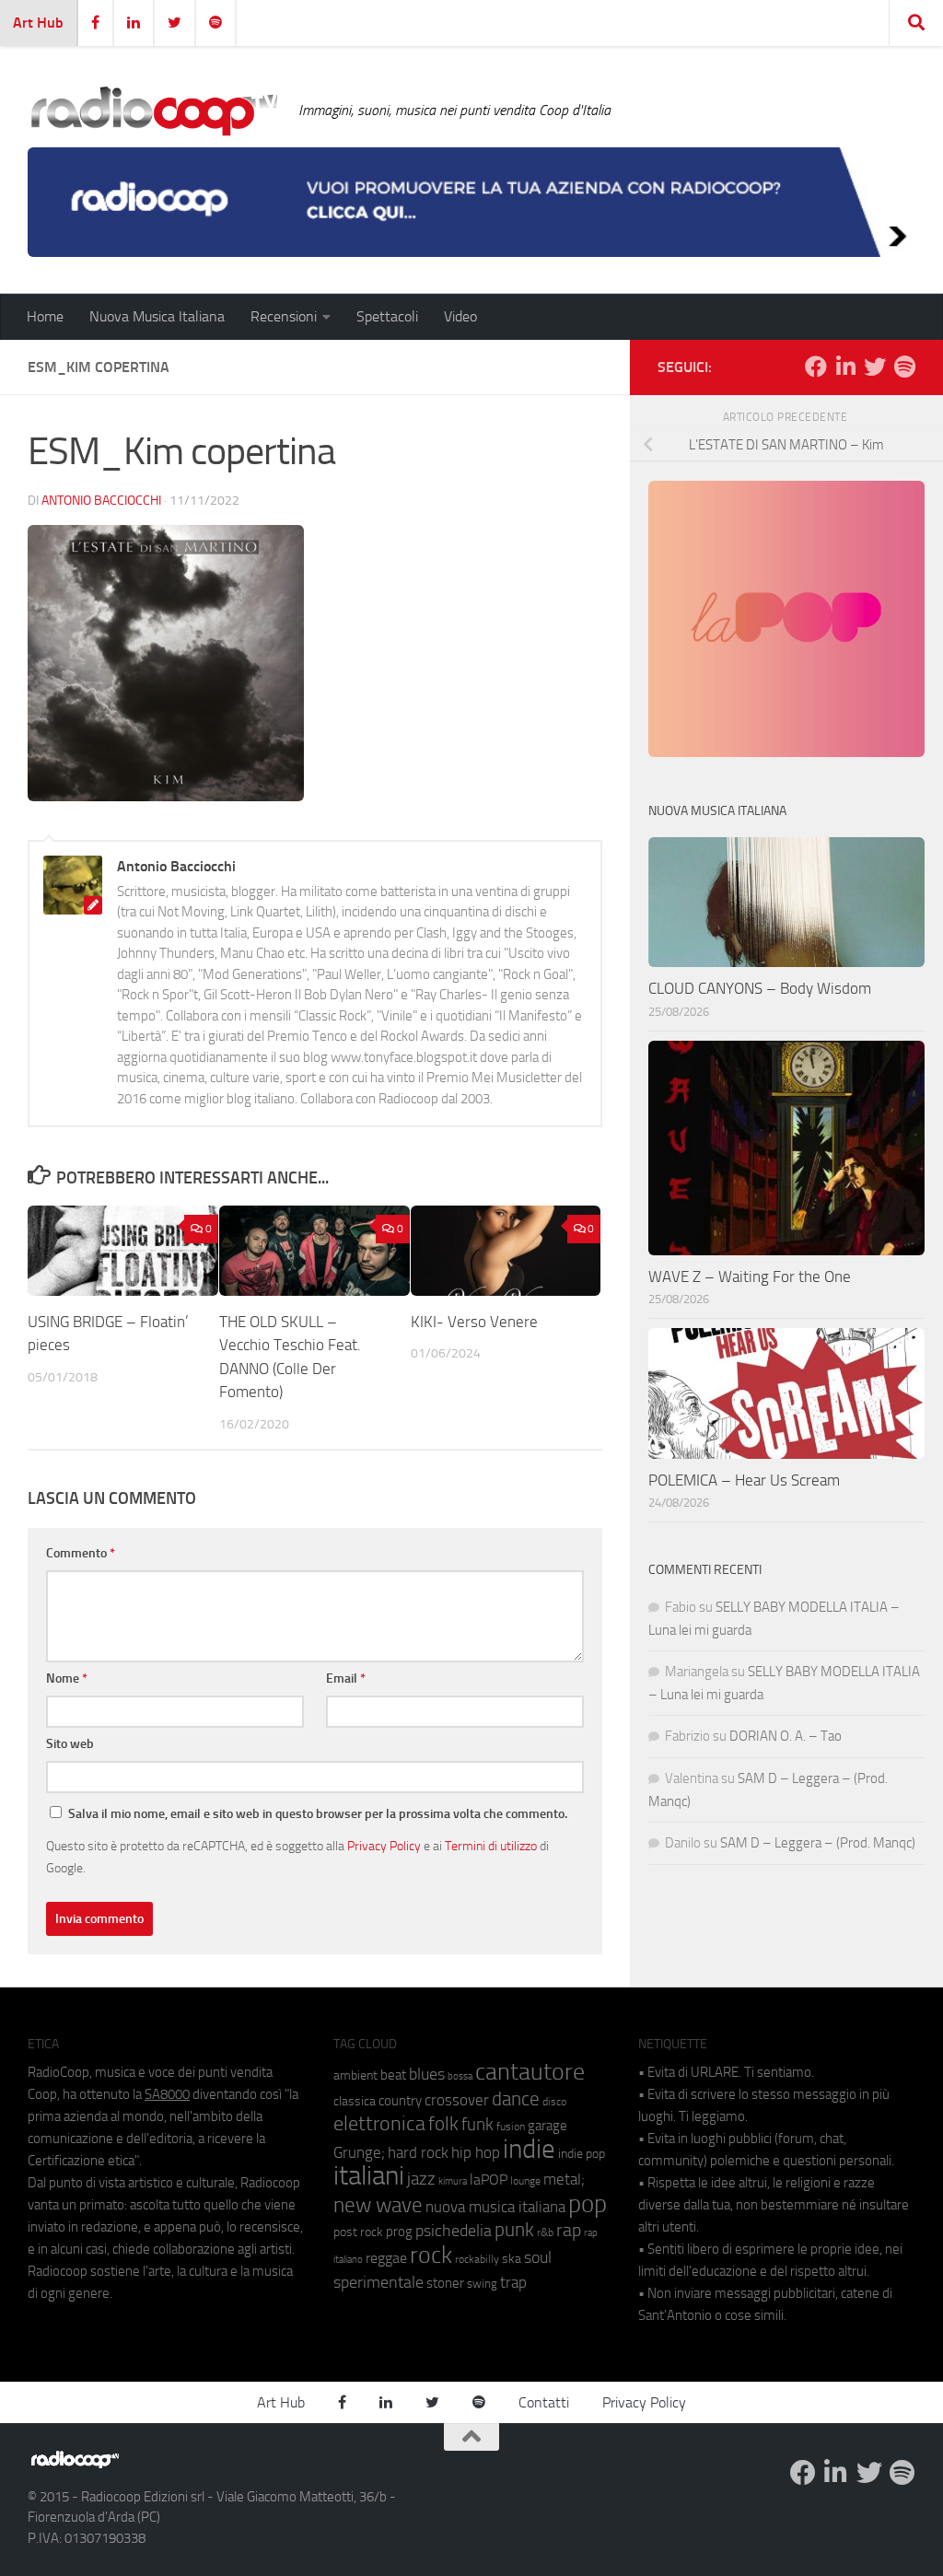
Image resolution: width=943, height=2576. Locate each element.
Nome (67, 1678)
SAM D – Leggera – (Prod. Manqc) (818, 1843)
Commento (81, 1553)
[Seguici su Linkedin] (845, 367)
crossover (457, 2100)
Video (460, 316)
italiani (369, 2176)
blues (427, 2074)
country (400, 2101)
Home (45, 316)
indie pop (582, 2154)
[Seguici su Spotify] (904, 367)
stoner (445, 2283)
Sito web (70, 1744)
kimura (453, 2181)
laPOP (489, 2180)
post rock (358, 2232)
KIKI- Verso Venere (476, 1322)
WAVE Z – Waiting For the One (750, 1276)
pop (588, 2204)
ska (512, 2259)
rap (569, 2230)
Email (346, 1678)
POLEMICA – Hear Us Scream (744, 1480)
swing (482, 2284)
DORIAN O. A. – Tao (786, 1736)
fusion (511, 2126)
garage (547, 2126)
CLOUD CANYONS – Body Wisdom (760, 988)
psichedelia (454, 2231)
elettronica (379, 2123)
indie (529, 2149)
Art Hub (38, 23)
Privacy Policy (384, 1846)
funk (477, 2125)
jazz (421, 2179)
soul (538, 2257)
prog (399, 2232)
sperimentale (378, 2282)
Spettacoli (387, 316)
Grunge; (359, 2153)
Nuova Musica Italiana (157, 316)
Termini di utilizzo (491, 1846)
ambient (355, 2075)
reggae (386, 2258)
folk (443, 2124)
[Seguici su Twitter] (875, 367)
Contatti (544, 2402)
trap (513, 2282)
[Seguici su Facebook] (816, 367)
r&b (545, 2232)
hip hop (476, 2152)
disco (554, 2102)
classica (355, 2101)
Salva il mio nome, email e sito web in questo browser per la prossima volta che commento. (318, 1814)
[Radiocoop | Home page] (154, 111)
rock (431, 2255)
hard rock (418, 2153)
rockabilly (477, 2259)
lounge (525, 2181)
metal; (564, 2180)
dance (516, 2098)
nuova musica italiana (495, 2207)
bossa (460, 2076)
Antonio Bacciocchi (101, 501)
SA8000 (167, 2094)
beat (393, 2075)
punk (514, 2230)
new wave (378, 2205)
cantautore (530, 2072)
